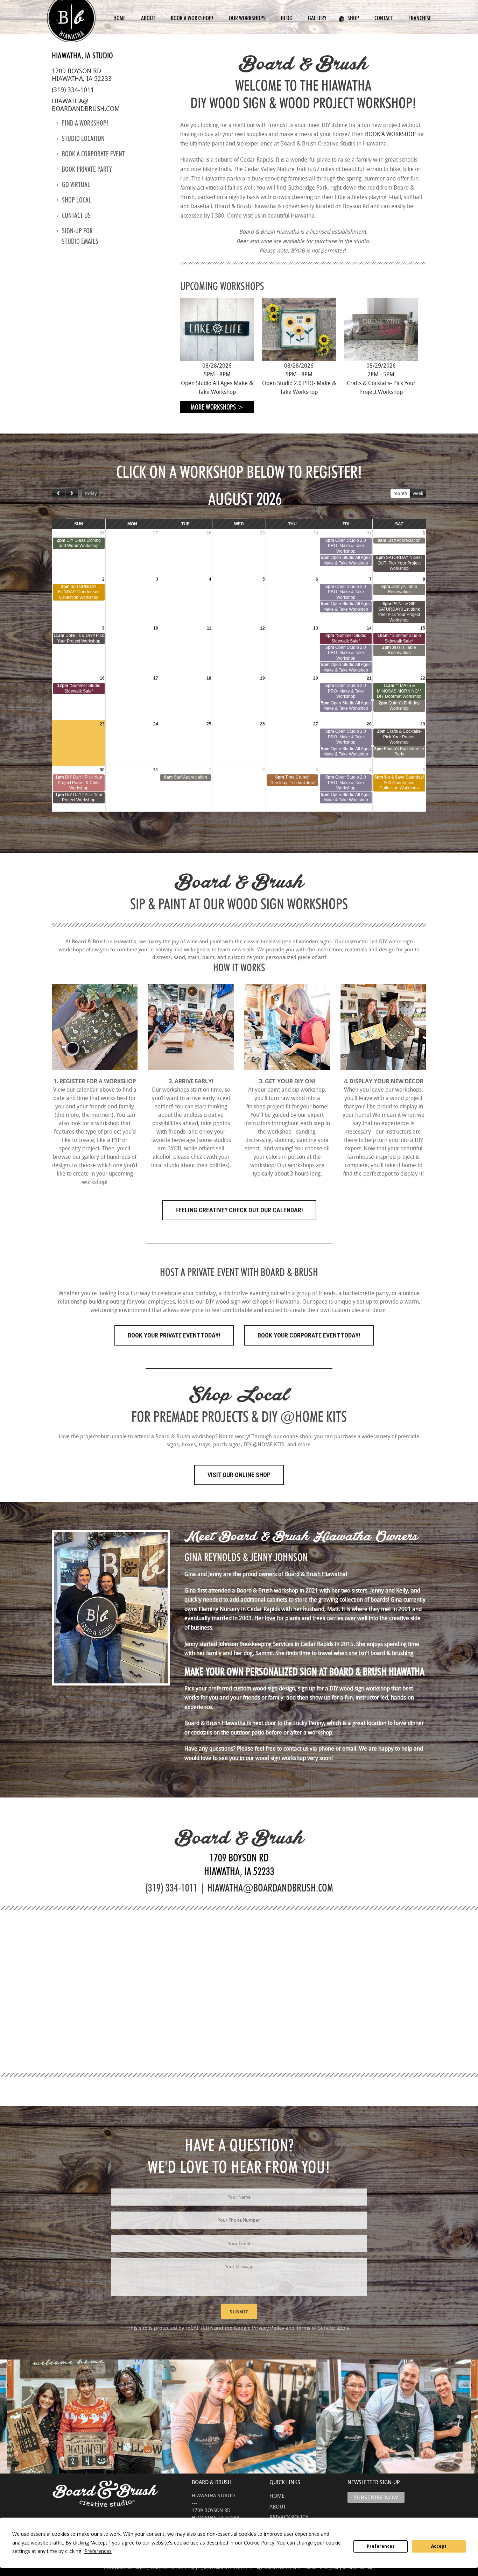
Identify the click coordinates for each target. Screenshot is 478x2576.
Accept (439, 2546)
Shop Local (77, 200)
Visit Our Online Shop (239, 1475)
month (400, 493)
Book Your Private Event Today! (174, 1335)
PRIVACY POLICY (289, 2517)
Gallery (317, 18)
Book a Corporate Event (93, 154)
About (148, 18)
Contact (384, 18)
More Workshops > (217, 407)
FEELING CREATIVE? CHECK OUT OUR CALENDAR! (239, 1210)
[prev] (59, 493)
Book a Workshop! (192, 18)
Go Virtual (76, 185)
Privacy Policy (268, 2328)
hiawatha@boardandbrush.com (86, 105)
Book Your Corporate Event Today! (309, 1335)
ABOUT (278, 2506)
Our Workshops (247, 18)
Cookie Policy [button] (259, 2543)
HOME (277, 2496)
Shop (353, 18)
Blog (287, 18)
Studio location (83, 139)
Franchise (420, 18)
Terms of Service (315, 2328)
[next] (72, 493)
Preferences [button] (98, 2551)
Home (119, 18)
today (91, 493)
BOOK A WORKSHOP (390, 134)
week (418, 493)
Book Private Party (87, 169)
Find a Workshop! (85, 123)
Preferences (381, 2546)
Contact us (76, 215)
